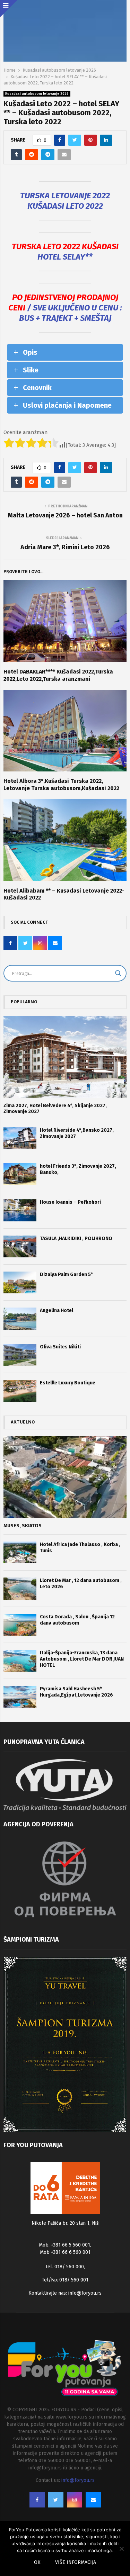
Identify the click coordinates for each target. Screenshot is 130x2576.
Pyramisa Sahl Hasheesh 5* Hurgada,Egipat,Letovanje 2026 (76, 1692)
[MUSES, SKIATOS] (65, 1477)
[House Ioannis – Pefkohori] (20, 1210)
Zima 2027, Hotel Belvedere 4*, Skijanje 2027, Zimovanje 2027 (55, 1109)
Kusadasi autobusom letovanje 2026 (37, 94)
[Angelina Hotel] (20, 1318)
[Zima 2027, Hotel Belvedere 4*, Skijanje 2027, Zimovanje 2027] (65, 1057)
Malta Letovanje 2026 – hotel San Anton (65, 515)
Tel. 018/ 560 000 (65, 2267)
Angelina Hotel (57, 1310)
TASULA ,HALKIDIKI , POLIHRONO (76, 1239)
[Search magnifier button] (118, 973)
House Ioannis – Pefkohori (70, 1202)
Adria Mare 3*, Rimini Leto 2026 (65, 547)
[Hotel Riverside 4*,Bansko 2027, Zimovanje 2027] (20, 1138)
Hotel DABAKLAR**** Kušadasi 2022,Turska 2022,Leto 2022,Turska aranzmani (58, 675)
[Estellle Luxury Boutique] (20, 1391)
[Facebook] (37, 2500)
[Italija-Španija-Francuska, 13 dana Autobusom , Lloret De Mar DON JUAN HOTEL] (20, 1661)
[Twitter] (56, 2500)
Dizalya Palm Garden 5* (66, 1275)
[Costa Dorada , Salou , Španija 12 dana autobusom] (20, 1625)
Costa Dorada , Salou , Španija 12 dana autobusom (77, 1620)
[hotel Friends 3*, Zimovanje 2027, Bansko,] (20, 1174)
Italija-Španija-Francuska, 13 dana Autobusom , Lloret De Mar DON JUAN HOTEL (82, 1659)
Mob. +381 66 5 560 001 (64, 2245)
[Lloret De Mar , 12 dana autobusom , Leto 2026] (20, 1588)
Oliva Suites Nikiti (60, 1347)
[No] (121, 2549)
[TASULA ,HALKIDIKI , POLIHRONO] (20, 1246)
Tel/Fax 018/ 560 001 (65, 2280)
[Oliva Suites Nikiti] (20, 1355)
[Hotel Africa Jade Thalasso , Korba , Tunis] (20, 1552)
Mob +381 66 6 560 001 (65, 2252)
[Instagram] (75, 2500)
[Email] (93, 2500)
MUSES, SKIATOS (23, 1526)
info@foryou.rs (85, 2293)
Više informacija (76, 2562)
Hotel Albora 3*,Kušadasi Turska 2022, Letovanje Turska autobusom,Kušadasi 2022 (61, 785)
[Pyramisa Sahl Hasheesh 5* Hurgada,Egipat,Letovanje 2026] (20, 1697)
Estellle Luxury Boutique (68, 1383)
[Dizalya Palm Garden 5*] (20, 1282)
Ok (37, 2562)
